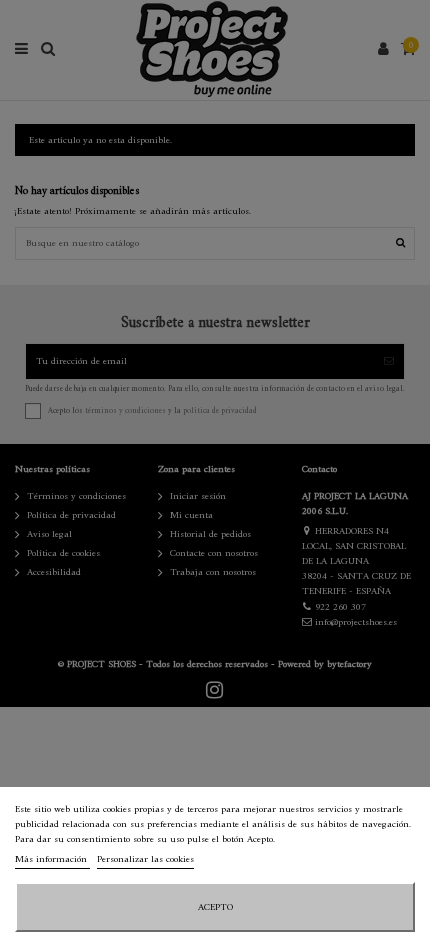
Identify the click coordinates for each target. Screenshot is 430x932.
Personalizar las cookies (145, 859)
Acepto (215, 907)
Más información (52, 859)
